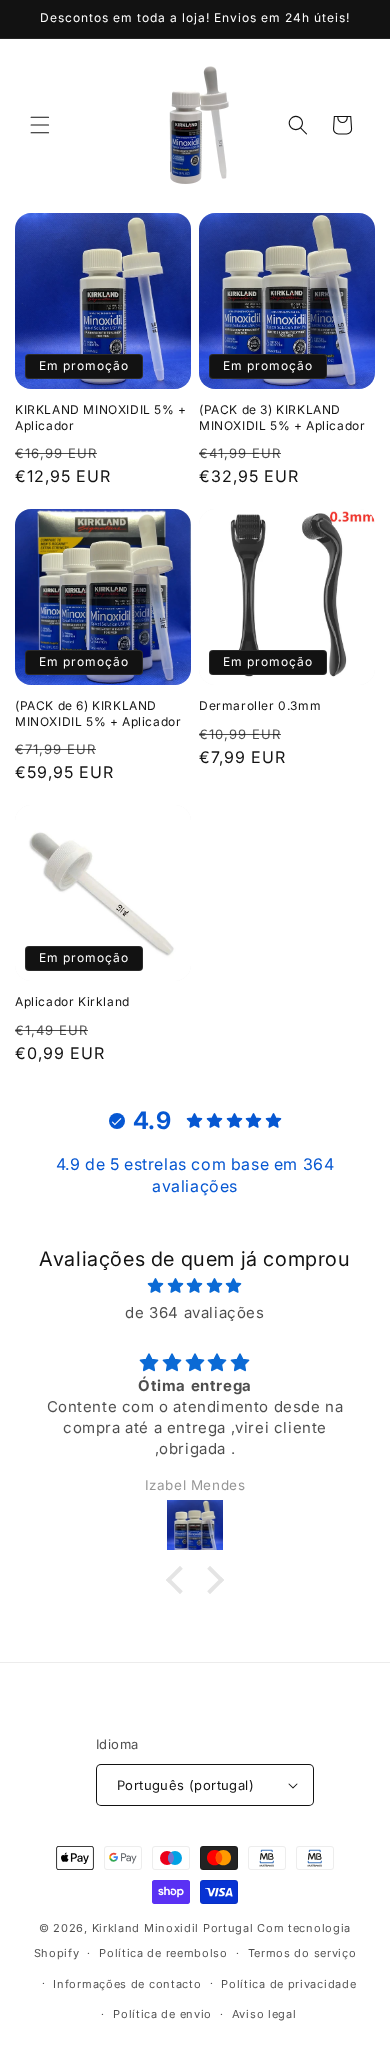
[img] (195, 1285)
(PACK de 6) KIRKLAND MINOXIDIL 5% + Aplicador (98, 713)
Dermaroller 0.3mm (260, 705)
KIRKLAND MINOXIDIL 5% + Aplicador (101, 417)
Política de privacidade (288, 1984)
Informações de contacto (127, 1984)
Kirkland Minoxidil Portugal (173, 1928)
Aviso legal (264, 2014)
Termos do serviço (302, 1953)
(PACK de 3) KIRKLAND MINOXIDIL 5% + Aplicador (282, 417)
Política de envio (162, 2014)
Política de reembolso (163, 1953)
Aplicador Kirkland (72, 1001)
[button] (40, 125)
